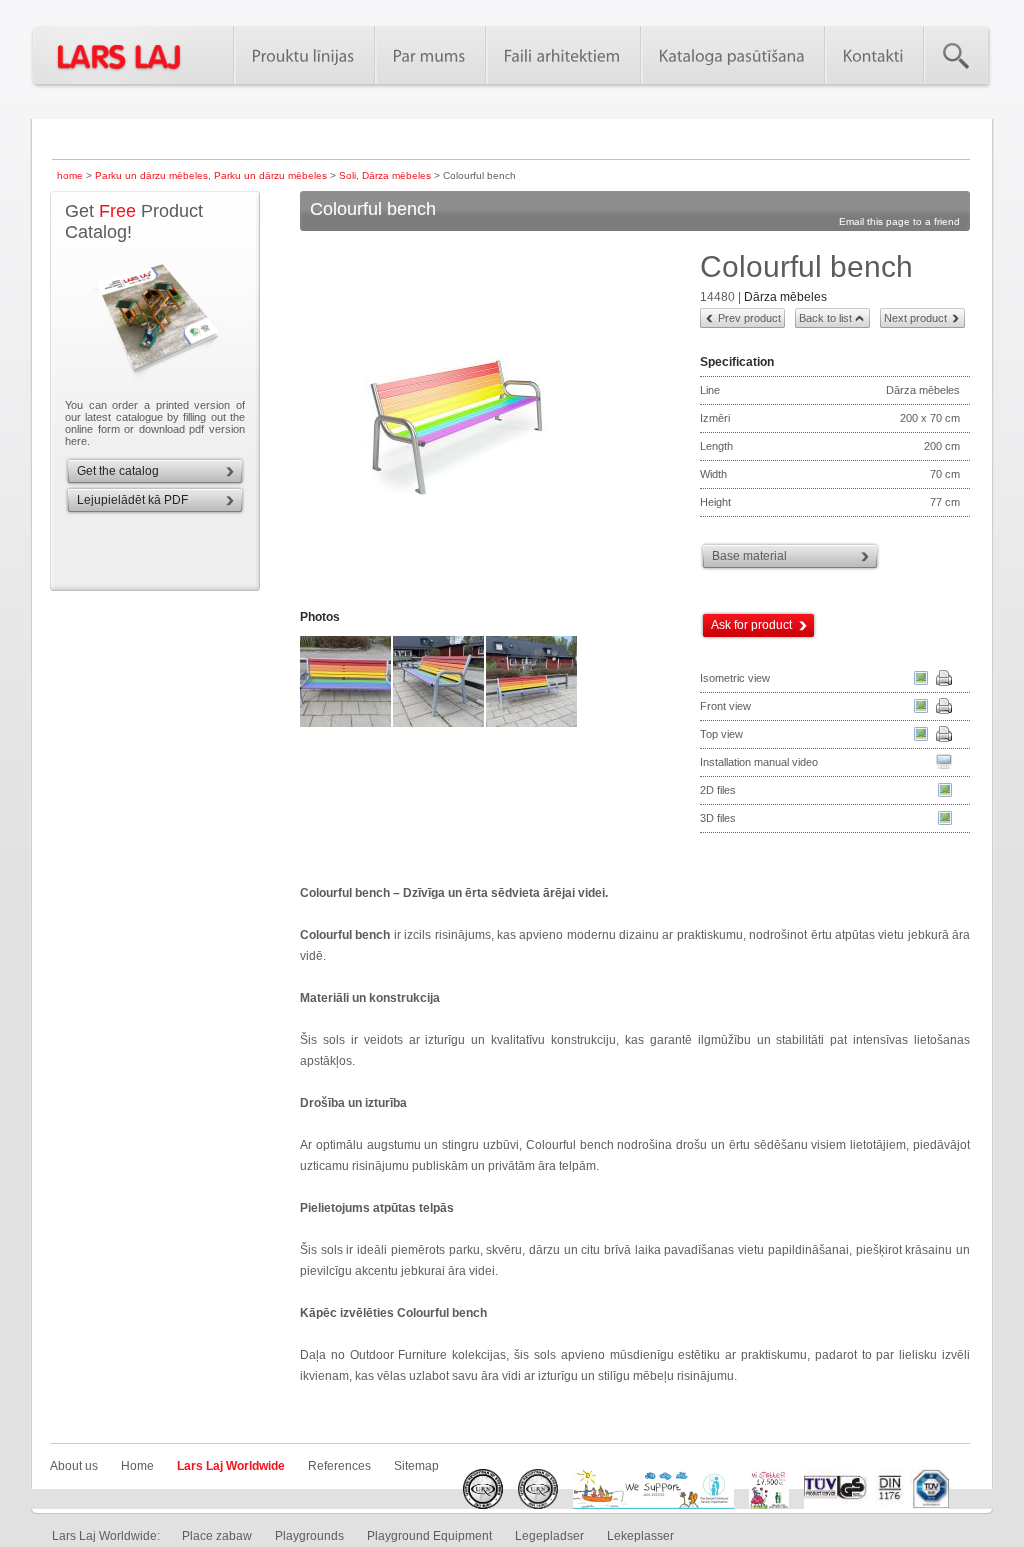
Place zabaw (217, 1536)
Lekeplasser (640, 1536)
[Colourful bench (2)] (346, 725)
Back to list (825, 318)
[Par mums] (429, 55)
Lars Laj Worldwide (231, 1466)
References (339, 1466)
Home (137, 1466)
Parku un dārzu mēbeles (151, 175)
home (70, 175)
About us (74, 1466)
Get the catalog (118, 471)
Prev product (749, 318)
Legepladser (549, 1536)
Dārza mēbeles (396, 175)
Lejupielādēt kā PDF (132, 500)
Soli (347, 175)
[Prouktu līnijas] (303, 55)
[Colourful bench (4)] (532, 725)
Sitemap (416, 1466)
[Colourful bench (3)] (439, 725)
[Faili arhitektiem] (562, 55)
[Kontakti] (873, 55)
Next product (915, 318)
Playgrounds (309, 1536)
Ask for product (751, 625)
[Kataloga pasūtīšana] (732, 55)
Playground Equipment (429, 1536)
